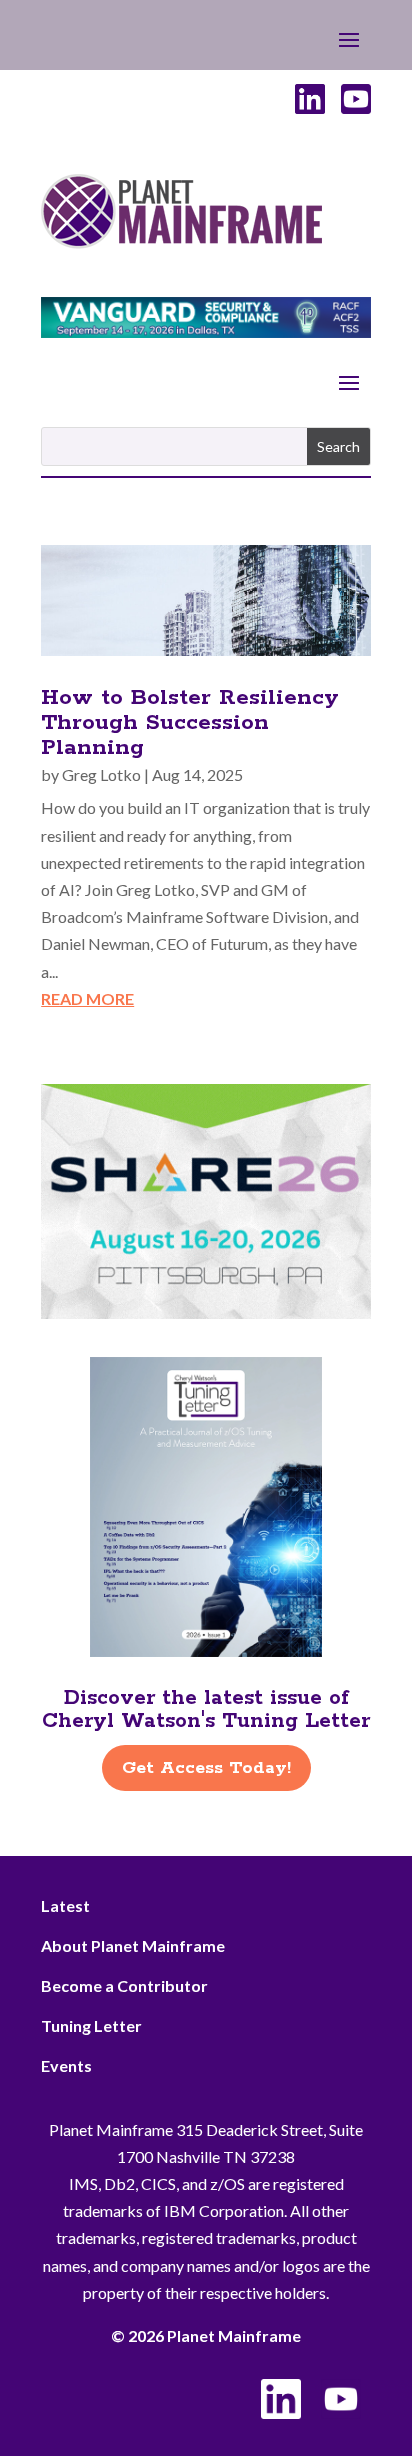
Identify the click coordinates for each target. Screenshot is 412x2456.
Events (66, 2065)
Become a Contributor (124, 1985)
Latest (65, 1905)
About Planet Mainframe (133, 1945)
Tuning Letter (91, 2025)
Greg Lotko (101, 774)
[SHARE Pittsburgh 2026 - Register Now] (206, 1312)
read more (87, 998)
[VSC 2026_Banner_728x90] (206, 331)
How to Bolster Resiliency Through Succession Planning (190, 723)
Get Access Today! (206, 1768)
